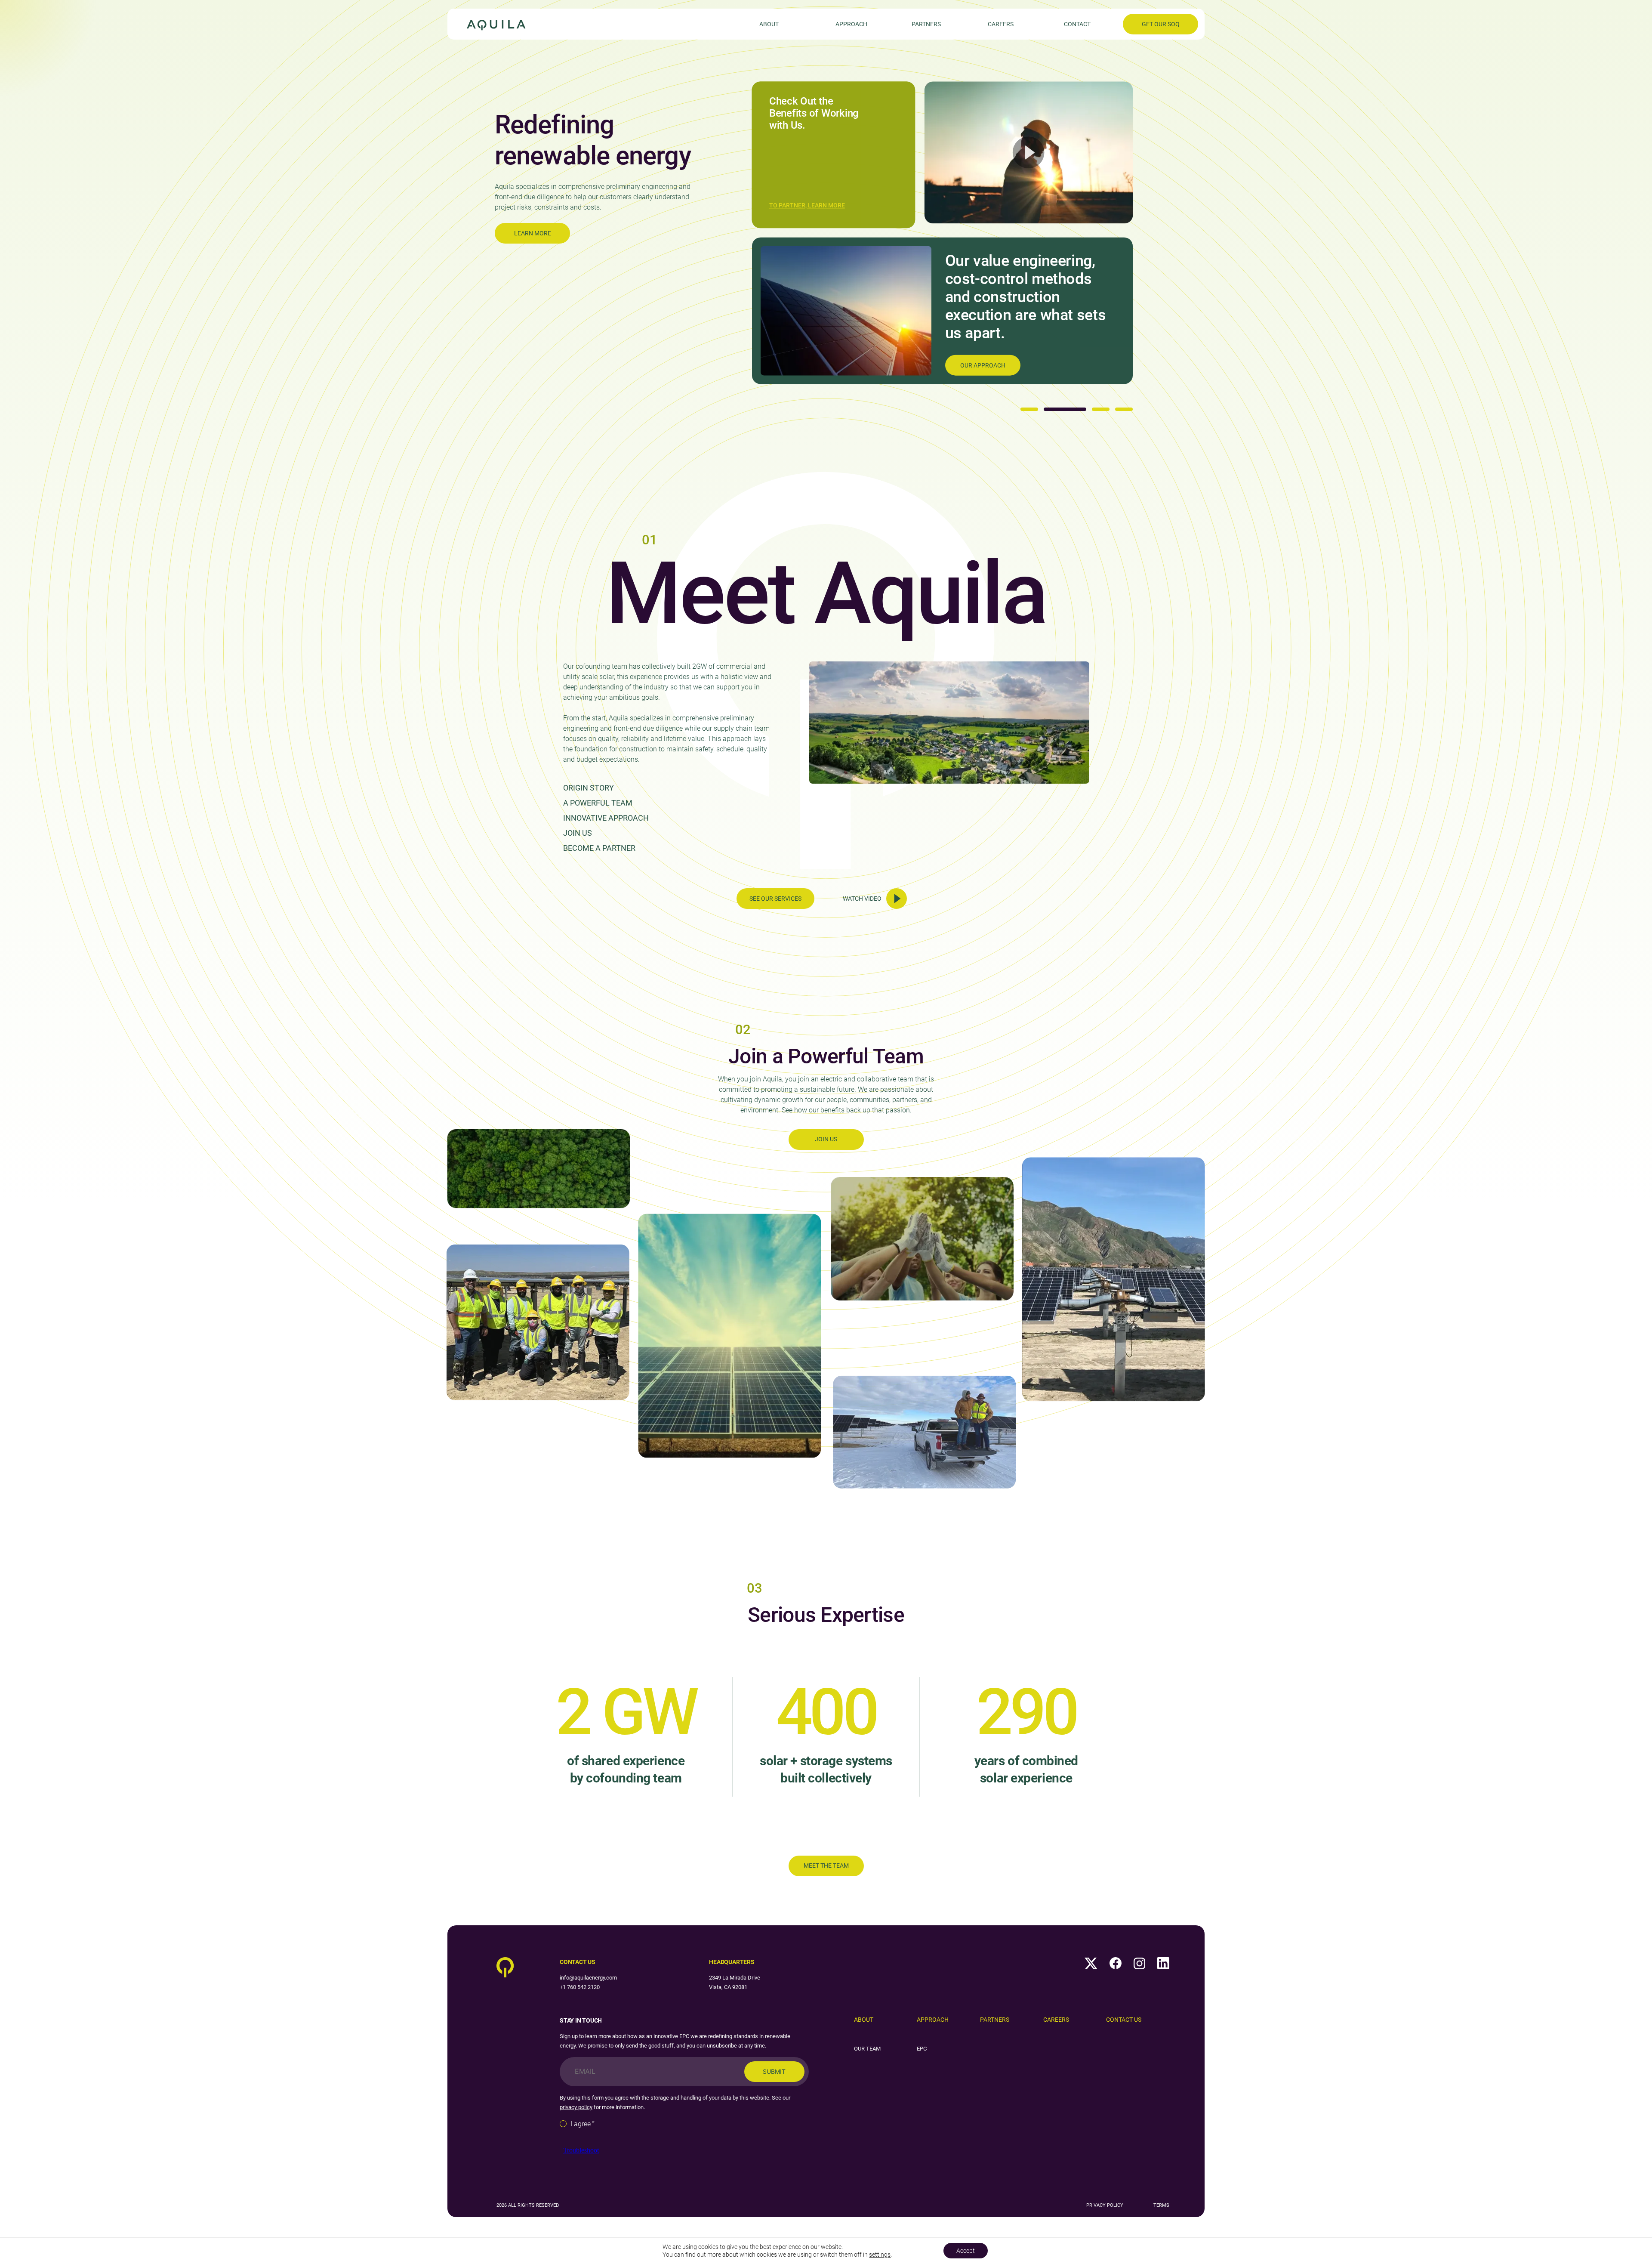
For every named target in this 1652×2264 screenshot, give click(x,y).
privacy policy (576, 2107)
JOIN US (578, 833)
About (769, 24)
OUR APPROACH (983, 365)
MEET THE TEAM (826, 1866)
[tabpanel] (826, 233)
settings (880, 2255)
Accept (966, 2251)
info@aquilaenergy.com (588, 1978)
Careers (1001, 24)
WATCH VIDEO (862, 899)
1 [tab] (1029, 409)
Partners (926, 24)
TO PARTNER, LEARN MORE (807, 206)
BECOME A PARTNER (599, 848)
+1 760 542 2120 (580, 1987)
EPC (922, 2049)
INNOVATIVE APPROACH (606, 818)
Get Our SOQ (1161, 24)
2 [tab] (1065, 409)
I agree (583, 2124)
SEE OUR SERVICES (775, 899)
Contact (1077, 24)
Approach (851, 24)
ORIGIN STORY (589, 788)
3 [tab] (1101, 409)
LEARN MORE (533, 233)
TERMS (1161, 2205)
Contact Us (1124, 2020)
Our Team (867, 2049)
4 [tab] (1124, 409)
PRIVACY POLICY (1105, 2205)
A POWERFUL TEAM (598, 803)
